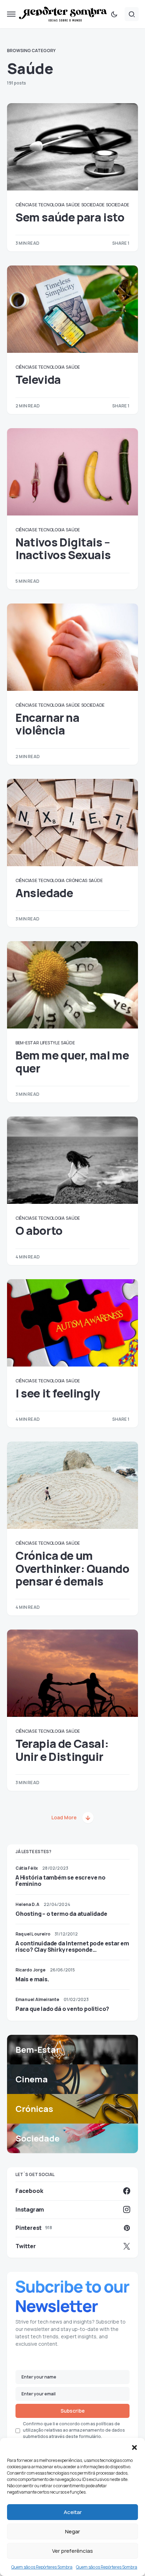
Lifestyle (50, 1043)
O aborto (39, 1231)
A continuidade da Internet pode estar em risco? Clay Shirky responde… (72, 1946)
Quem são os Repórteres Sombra (42, 2567)
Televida (38, 380)
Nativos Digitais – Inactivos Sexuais (63, 549)
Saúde (73, 205)
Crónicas (77, 880)
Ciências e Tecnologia (40, 205)
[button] (134, 2447)
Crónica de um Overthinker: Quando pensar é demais (72, 1568)
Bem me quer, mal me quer (72, 1062)
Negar (72, 2531)
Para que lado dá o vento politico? (62, 2009)
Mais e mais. (32, 1979)
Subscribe (73, 2411)
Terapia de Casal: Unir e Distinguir (62, 1750)
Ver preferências (72, 2551)
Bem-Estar (27, 1043)
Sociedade (93, 205)
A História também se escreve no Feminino (61, 1881)
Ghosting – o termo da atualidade (61, 1914)
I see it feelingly (58, 1393)
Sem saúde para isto (70, 217)
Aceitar (73, 2512)
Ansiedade (44, 893)
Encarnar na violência (48, 724)
